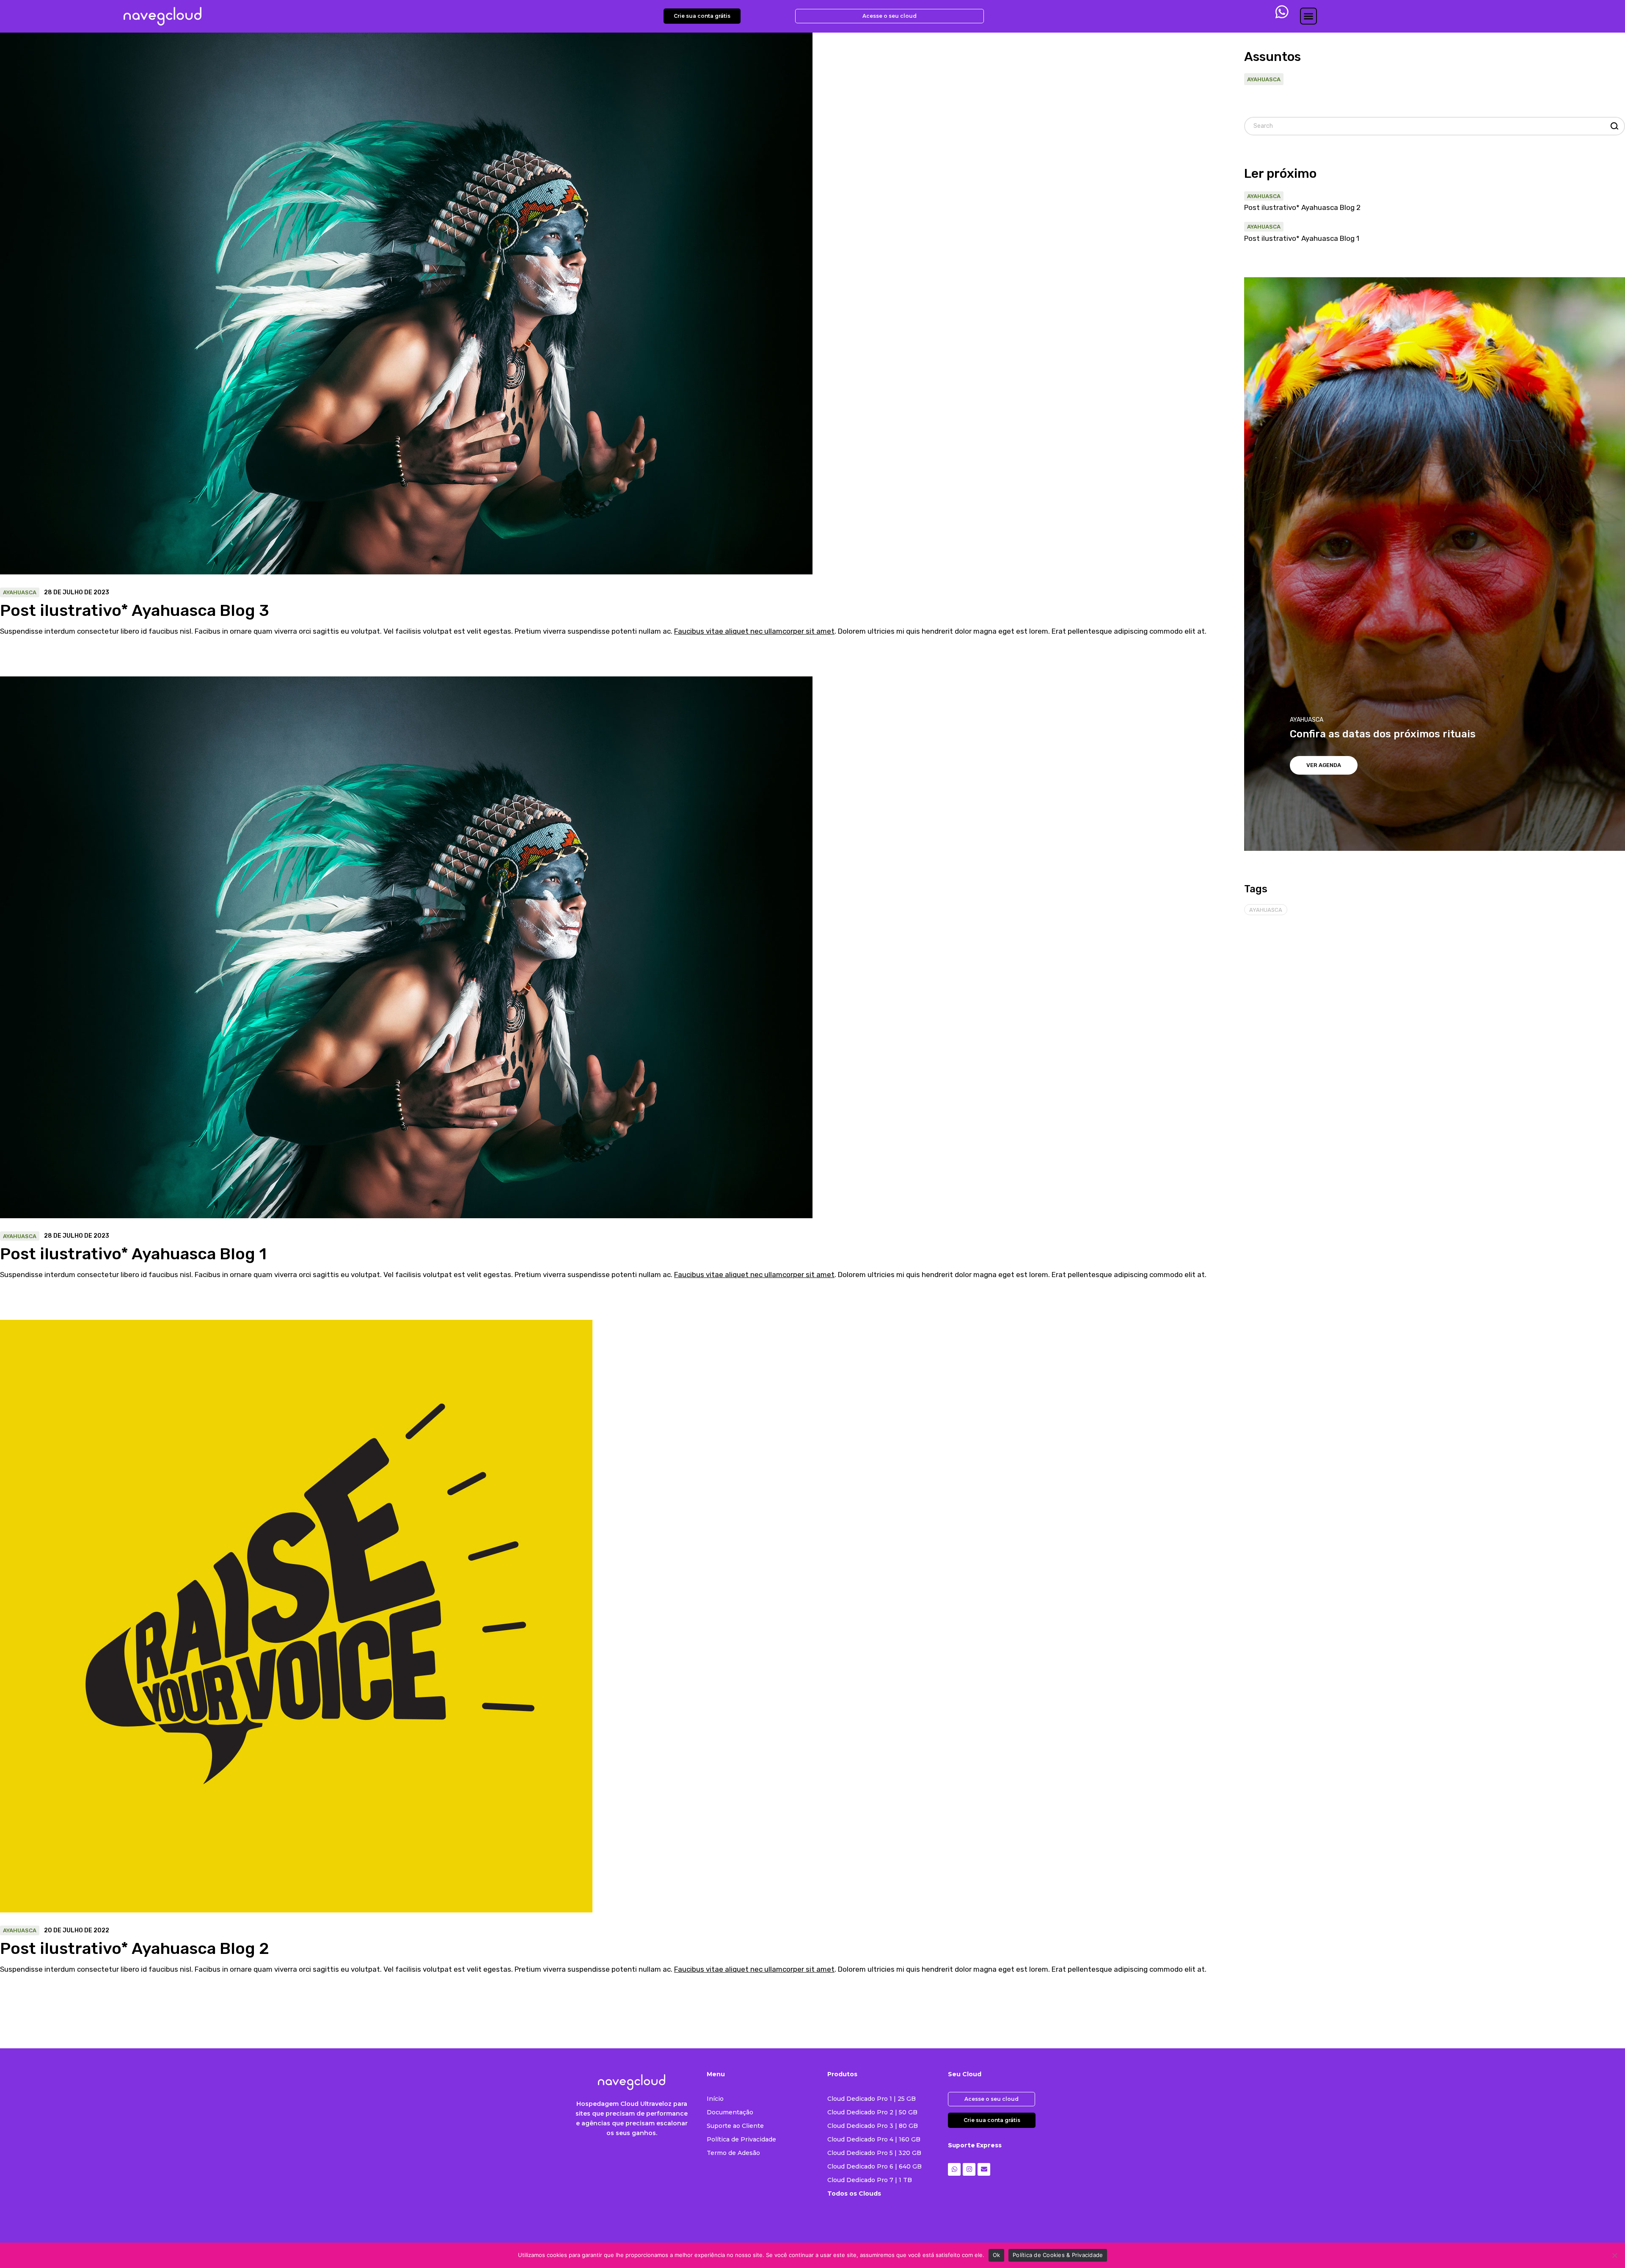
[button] (1308, 16)
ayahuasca (1266, 910)
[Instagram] (969, 2169)
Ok (997, 2255)
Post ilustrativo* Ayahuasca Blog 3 (135, 610)
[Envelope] (984, 2169)
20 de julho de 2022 (77, 1931)
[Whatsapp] (954, 2169)
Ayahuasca (20, 592)
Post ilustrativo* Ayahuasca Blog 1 (133, 1254)
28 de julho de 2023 (77, 593)
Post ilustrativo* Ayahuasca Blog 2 (135, 1948)
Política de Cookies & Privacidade (1058, 2255)
